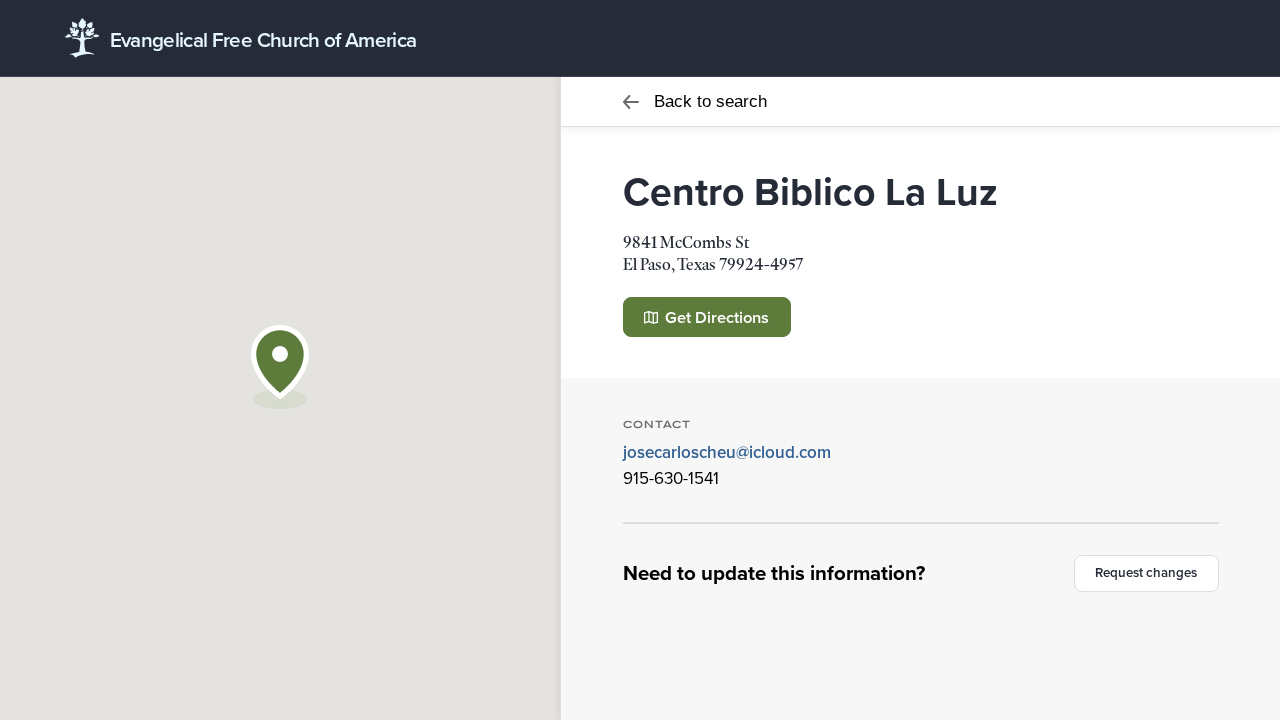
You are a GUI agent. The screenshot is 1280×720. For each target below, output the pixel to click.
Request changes (1146, 572)
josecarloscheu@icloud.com (727, 452)
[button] (280, 367)
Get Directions (715, 317)
